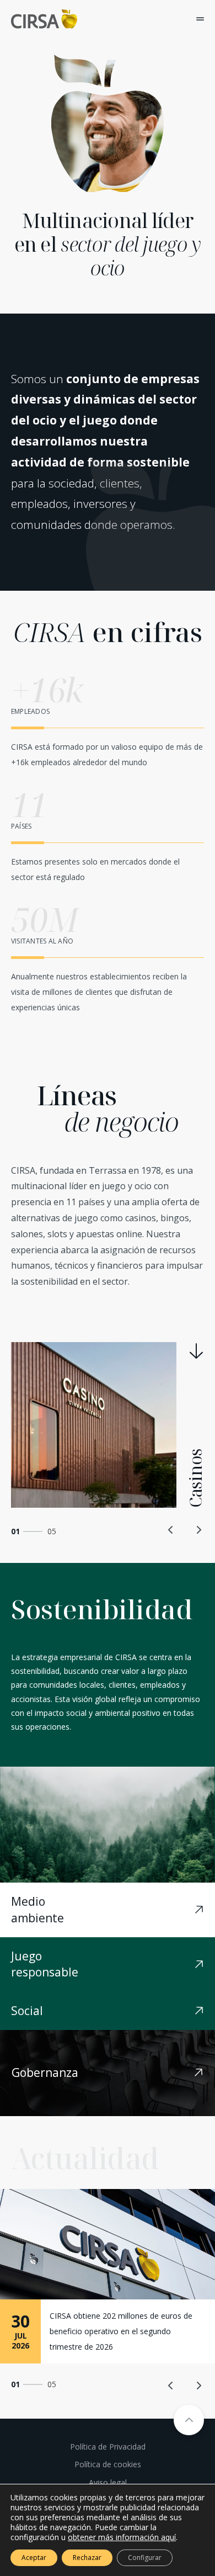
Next (198, 1530)
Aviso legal (108, 2482)
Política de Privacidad (108, 2447)
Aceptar (34, 2558)
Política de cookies (108, 2464)
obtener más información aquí (122, 2537)
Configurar (145, 2558)
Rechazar (87, 2558)
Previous (171, 1530)
